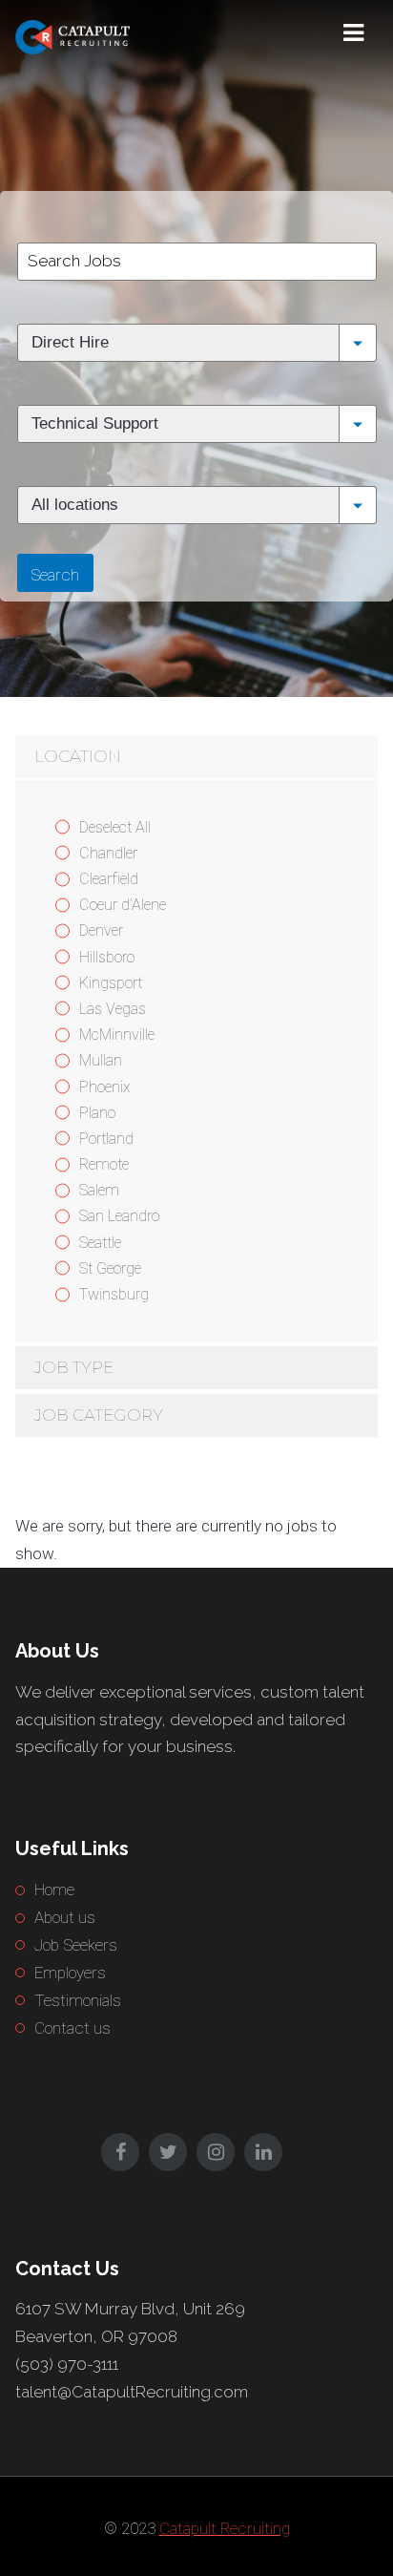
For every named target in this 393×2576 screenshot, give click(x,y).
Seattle (100, 1243)
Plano (97, 1113)
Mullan (101, 1060)
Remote (104, 1164)
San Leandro (119, 1216)
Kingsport (111, 983)
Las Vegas (113, 1009)
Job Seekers (76, 1945)
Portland (106, 1139)
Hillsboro (107, 957)
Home (54, 1890)
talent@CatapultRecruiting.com (132, 2392)
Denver (101, 930)
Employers (70, 1973)
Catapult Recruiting (225, 2528)
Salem (99, 1190)
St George (110, 1268)
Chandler (108, 853)
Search (55, 575)
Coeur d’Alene (123, 905)
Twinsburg (114, 1294)
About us (65, 1917)
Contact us (72, 2028)
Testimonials (78, 2000)
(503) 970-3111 (67, 2364)
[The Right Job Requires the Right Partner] (111, 33)
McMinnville (117, 1035)
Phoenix (105, 1087)
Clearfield (109, 879)
